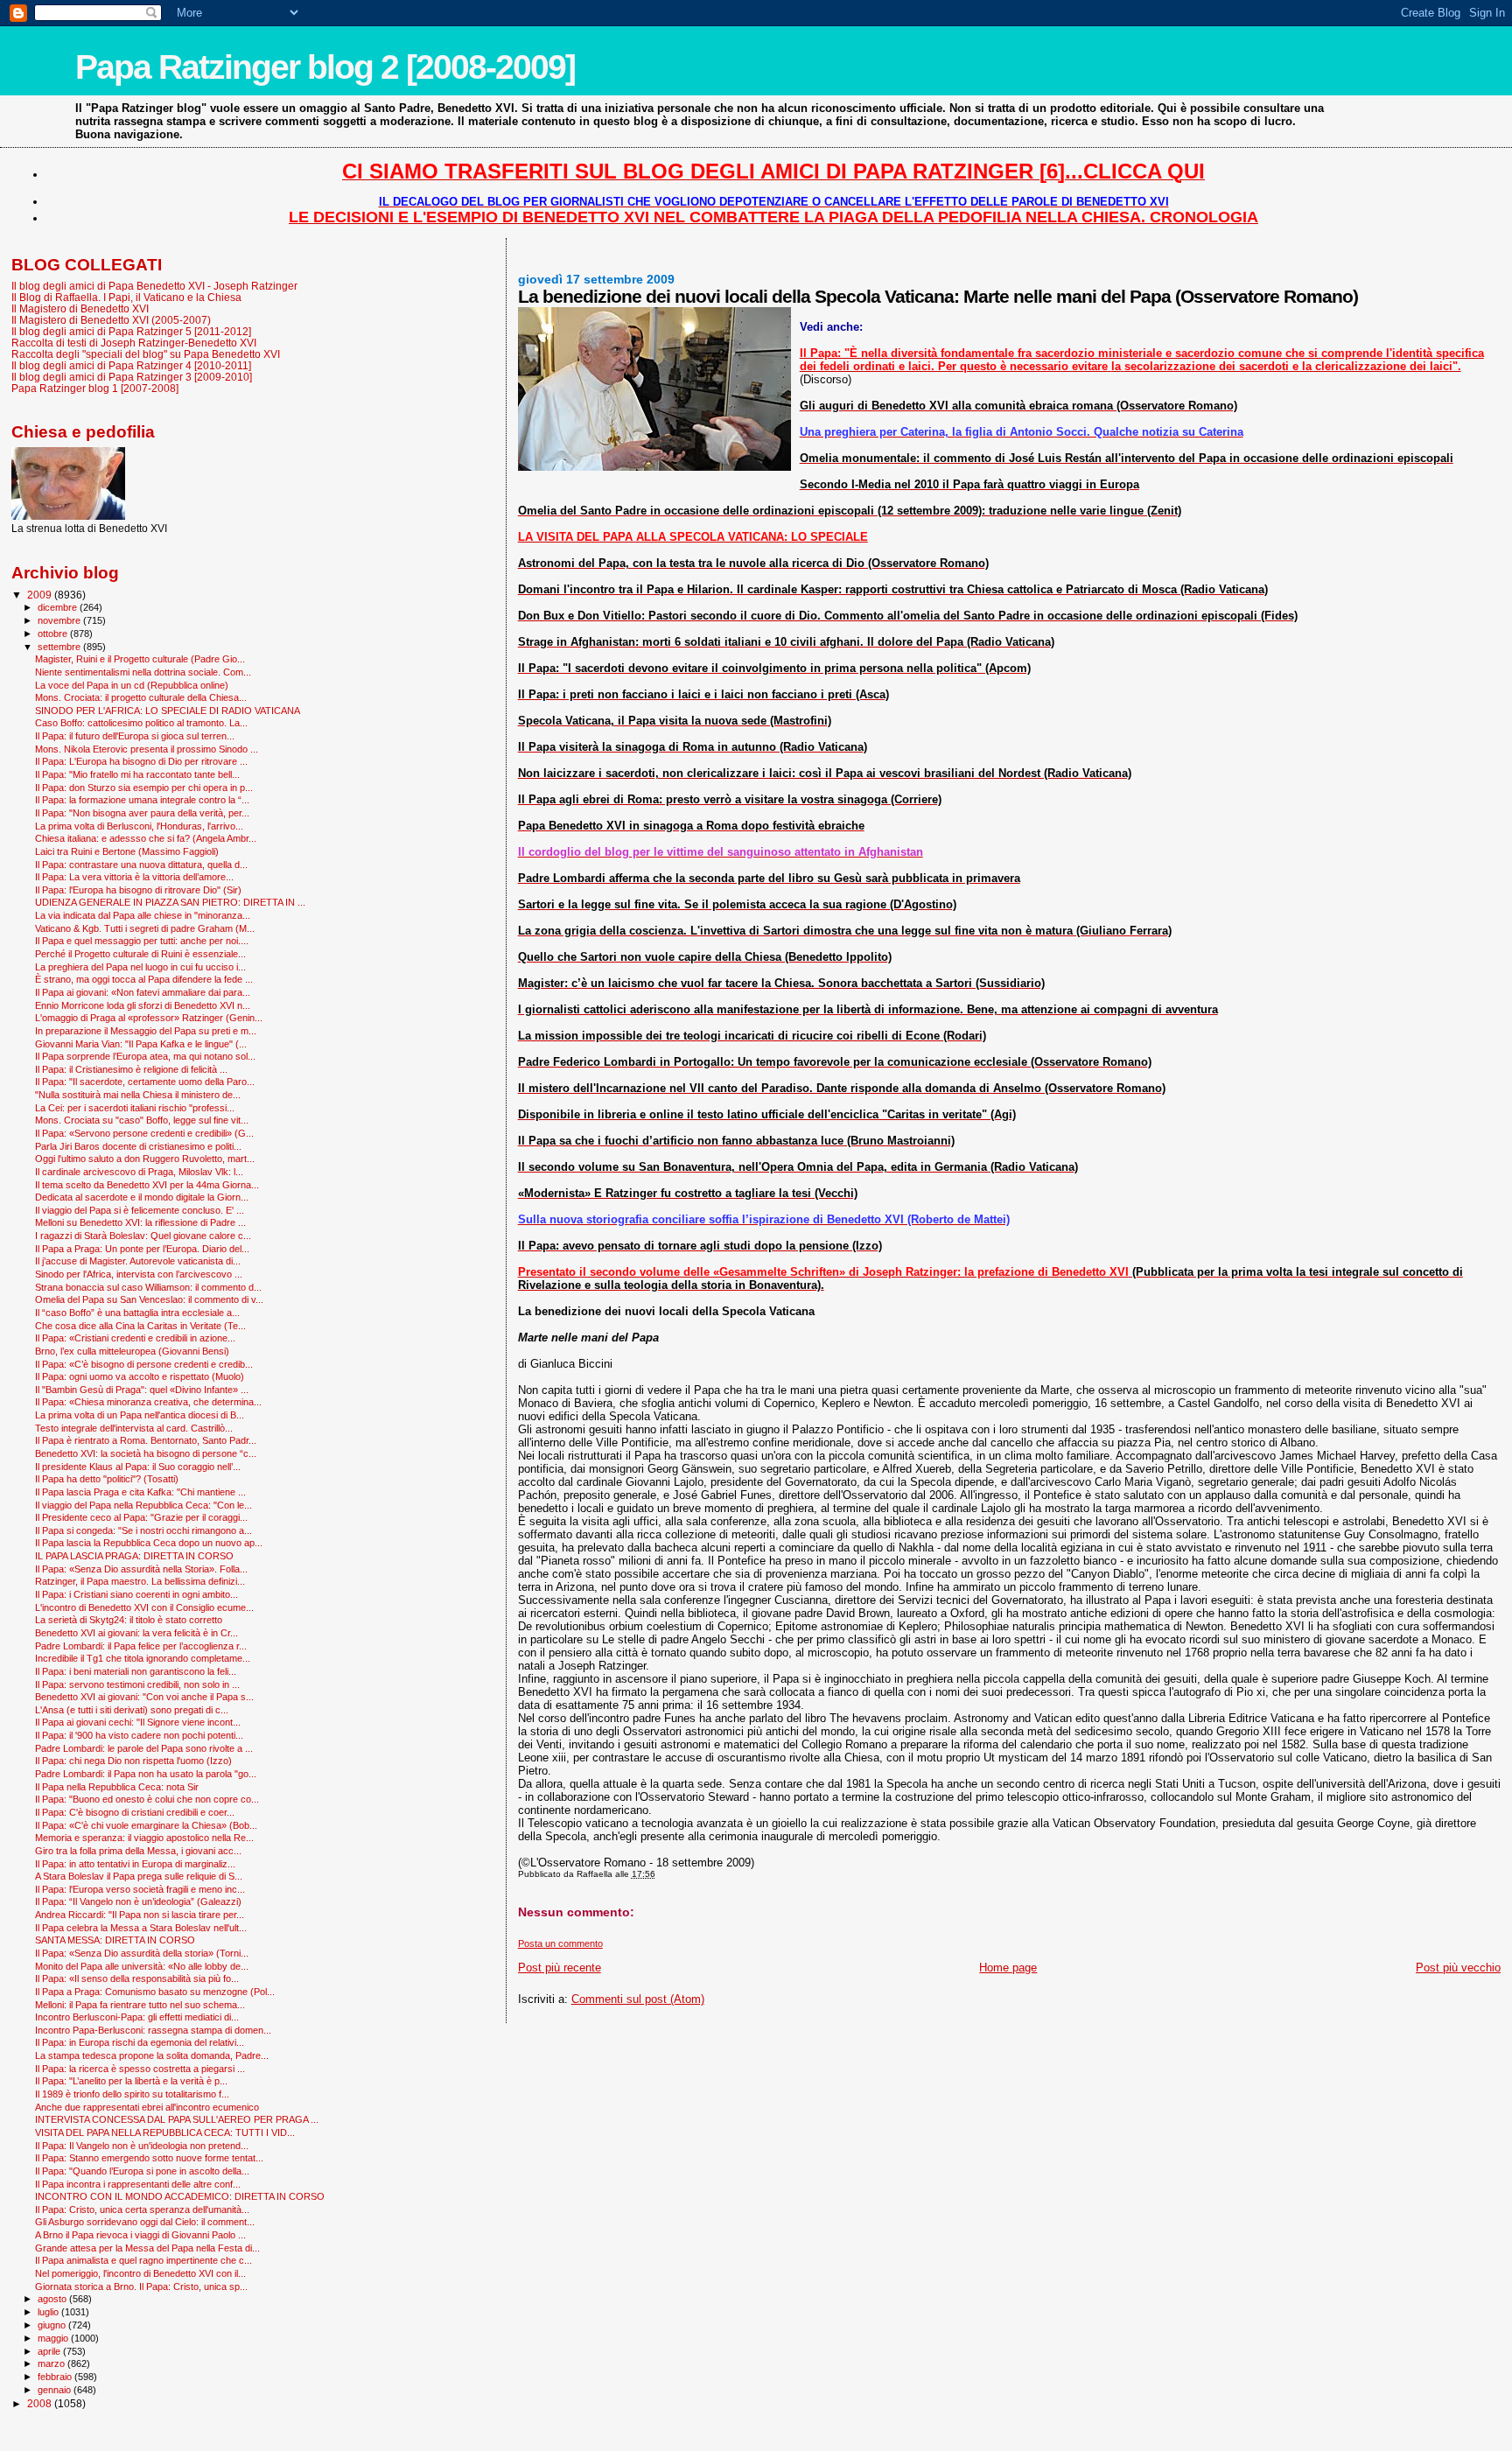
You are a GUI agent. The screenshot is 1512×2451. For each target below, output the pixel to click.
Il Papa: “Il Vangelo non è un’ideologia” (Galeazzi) (138, 1901)
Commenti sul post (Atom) (638, 1999)
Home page (1008, 1968)
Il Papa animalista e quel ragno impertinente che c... (143, 2260)
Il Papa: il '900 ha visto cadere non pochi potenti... (139, 1735)
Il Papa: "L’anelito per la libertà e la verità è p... (131, 2081)
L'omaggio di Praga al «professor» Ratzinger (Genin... (149, 1018)
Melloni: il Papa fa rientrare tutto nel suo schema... (140, 2005)
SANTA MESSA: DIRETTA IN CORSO (115, 1940)
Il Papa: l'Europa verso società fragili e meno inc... (140, 1889)
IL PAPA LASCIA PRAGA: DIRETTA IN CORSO (134, 1556)
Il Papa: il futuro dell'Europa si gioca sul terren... (135, 736)
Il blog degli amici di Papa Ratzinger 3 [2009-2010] (132, 377)
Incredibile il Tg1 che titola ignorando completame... (143, 1658)
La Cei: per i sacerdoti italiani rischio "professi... (135, 1108)
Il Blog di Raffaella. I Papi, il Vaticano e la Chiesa (126, 297)
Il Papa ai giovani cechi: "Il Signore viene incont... (138, 1722)
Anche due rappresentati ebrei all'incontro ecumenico (147, 2107)
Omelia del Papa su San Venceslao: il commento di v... (149, 1299)
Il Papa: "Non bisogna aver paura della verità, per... (142, 813)
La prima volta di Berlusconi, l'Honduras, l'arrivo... (139, 826)
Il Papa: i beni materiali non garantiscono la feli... (136, 1671)
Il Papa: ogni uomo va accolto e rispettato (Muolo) (140, 1376)
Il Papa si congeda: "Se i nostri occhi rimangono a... (143, 1530)
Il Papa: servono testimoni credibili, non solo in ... (137, 1684)
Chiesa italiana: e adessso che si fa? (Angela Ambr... (146, 838)
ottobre (54, 634)
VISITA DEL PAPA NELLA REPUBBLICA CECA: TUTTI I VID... (165, 2132)
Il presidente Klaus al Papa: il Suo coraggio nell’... (138, 1467)
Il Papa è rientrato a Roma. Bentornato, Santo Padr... (146, 1440)
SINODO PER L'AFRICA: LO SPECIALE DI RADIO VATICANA (168, 711)
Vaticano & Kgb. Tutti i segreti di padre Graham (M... (145, 928)
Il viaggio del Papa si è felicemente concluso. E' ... (140, 1210)
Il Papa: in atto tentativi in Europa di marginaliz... (135, 1864)
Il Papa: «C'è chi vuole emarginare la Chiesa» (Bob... (146, 1825)
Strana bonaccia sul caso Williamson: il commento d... (148, 1287)
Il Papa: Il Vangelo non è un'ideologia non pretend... (142, 2146)
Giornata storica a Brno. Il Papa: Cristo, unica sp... (141, 2286)
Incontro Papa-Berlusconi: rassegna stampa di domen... (153, 2030)
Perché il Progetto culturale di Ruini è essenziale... (140, 954)
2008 (41, 2403)
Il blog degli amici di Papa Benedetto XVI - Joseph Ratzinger (154, 286)
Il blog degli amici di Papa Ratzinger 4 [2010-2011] (131, 365)
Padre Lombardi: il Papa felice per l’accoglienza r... (141, 1646)
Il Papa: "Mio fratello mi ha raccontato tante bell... (137, 774)
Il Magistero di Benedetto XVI (80, 308)
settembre (60, 647)
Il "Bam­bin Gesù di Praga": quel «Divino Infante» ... (142, 1390)
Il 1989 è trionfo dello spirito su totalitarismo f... (132, 2094)
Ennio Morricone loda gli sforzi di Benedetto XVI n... (143, 1005)
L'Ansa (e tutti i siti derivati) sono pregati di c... (132, 1710)
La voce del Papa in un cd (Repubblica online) (132, 685)
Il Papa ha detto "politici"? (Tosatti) (107, 1479)
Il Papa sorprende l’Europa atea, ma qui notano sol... (145, 1056)
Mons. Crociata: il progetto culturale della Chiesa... (141, 697)
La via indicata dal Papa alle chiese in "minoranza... (143, 915)
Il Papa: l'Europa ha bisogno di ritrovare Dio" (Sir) (138, 890)
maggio (54, 2338)
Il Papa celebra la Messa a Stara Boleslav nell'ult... (141, 1928)
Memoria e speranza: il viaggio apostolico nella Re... (144, 1838)
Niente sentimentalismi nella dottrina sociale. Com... (143, 672)
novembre (60, 620)
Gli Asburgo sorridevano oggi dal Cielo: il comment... (145, 2222)
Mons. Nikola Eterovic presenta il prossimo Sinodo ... (147, 749)
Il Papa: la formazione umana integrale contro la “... (142, 800)
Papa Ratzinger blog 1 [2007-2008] (95, 388)
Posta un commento (560, 1943)
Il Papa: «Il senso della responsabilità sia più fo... (137, 1978)
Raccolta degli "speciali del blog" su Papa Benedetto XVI (146, 354)
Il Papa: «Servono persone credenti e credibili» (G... (144, 1133)
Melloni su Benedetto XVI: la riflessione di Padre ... (140, 1222)
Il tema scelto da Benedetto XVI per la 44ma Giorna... (147, 1185)
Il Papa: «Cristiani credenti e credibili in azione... (135, 1338)
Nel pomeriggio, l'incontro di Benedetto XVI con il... (140, 2273)
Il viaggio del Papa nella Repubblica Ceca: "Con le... (143, 1505)
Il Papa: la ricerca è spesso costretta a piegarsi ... (140, 2069)
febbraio (56, 2377)
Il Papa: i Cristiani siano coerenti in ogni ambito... (136, 1594)
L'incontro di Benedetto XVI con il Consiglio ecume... (144, 1607)
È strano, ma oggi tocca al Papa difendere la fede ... (144, 979)
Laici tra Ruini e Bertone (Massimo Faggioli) (127, 851)
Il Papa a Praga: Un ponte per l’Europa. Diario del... (142, 1249)
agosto (53, 2299)
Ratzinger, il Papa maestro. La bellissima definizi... (140, 1581)
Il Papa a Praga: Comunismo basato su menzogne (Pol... (155, 1992)
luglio (49, 2312)
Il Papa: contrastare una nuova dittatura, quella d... (141, 865)
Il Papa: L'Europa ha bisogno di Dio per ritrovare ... (141, 761)
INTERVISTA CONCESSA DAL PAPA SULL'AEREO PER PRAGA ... (177, 2119)
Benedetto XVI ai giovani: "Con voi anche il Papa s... (144, 1697)
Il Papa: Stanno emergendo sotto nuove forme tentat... (149, 2158)
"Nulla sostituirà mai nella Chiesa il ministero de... (138, 1095)
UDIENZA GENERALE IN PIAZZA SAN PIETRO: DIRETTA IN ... (170, 902)
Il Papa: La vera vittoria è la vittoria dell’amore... (134, 877)
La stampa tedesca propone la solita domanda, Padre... (152, 2055)
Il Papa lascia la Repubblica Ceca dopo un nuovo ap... (149, 1543)
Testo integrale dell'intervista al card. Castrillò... (134, 1428)
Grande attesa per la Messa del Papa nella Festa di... (147, 2248)
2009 (41, 595)
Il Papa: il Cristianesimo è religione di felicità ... (131, 1069)
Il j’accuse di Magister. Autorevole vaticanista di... (138, 1261)
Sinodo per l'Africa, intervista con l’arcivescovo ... (139, 1274)
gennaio (56, 2390)
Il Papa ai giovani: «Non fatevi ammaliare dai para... (143, 992)
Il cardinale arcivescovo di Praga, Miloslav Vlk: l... (139, 1172)
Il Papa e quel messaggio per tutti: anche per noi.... (142, 941)
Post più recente (560, 1968)
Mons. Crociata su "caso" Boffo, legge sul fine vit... (142, 1120)
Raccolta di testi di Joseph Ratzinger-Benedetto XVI (134, 343)
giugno (53, 2325)
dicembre (59, 607)
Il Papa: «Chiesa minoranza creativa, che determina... (148, 1402)
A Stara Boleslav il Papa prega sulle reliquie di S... (139, 1876)
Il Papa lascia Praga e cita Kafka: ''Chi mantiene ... (140, 1492)
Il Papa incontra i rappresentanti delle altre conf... (138, 2184)
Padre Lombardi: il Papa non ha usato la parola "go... (146, 1774)
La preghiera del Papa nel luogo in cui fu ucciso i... (140, 967)
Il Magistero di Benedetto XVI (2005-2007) (111, 320)
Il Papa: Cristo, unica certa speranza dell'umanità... (142, 2209)
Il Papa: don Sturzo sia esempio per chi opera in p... (144, 788)
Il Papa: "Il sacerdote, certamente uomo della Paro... (145, 1082)
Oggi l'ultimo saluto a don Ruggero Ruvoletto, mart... (145, 1159)
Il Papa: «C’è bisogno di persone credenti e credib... (144, 1364)
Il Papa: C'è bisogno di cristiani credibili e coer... (135, 1812)
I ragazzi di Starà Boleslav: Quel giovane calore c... (143, 1236)
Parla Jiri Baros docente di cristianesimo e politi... (138, 1146)
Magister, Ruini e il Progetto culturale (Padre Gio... (140, 659)
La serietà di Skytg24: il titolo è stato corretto (129, 1620)
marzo (52, 2363)
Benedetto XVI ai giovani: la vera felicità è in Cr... (136, 1633)
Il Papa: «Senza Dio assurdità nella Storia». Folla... (141, 1569)
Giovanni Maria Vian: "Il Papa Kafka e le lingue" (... (141, 1044)
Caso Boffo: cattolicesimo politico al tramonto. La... (141, 723)
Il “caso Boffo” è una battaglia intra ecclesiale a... (137, 1313)
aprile (50, 2351)
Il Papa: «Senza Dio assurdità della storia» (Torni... (142, 1953)
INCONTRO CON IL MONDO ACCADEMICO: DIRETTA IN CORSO (180, 2196)
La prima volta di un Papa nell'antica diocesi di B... (140, 1415)
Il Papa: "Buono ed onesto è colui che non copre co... (147, 1799)
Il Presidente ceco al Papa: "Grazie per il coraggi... (141, 1517)
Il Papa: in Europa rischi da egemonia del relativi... (140, 2042)
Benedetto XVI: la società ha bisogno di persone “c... (146, 1453)
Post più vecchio (1458, 1968)
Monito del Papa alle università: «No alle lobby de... (142, 1966)
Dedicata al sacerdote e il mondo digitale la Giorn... (142, 1197)
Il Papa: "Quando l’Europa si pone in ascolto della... (142, 2171)
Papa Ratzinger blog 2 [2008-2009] (325, 67)
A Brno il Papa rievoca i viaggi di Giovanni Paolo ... (140, 2235)
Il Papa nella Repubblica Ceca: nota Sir (117, 1787)
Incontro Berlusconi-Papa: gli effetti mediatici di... (137, 2017)
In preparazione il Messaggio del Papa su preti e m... (146, 1031)
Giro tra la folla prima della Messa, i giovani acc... (138, 1851)
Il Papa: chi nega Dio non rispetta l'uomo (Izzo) (133, 1761)
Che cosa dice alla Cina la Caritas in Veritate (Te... (140, 1326)
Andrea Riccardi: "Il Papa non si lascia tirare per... (140, 1915)
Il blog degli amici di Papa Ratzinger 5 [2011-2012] (131, 331)
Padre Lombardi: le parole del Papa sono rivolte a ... (144, 1748)
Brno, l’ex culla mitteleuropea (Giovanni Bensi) (132, 1351)
